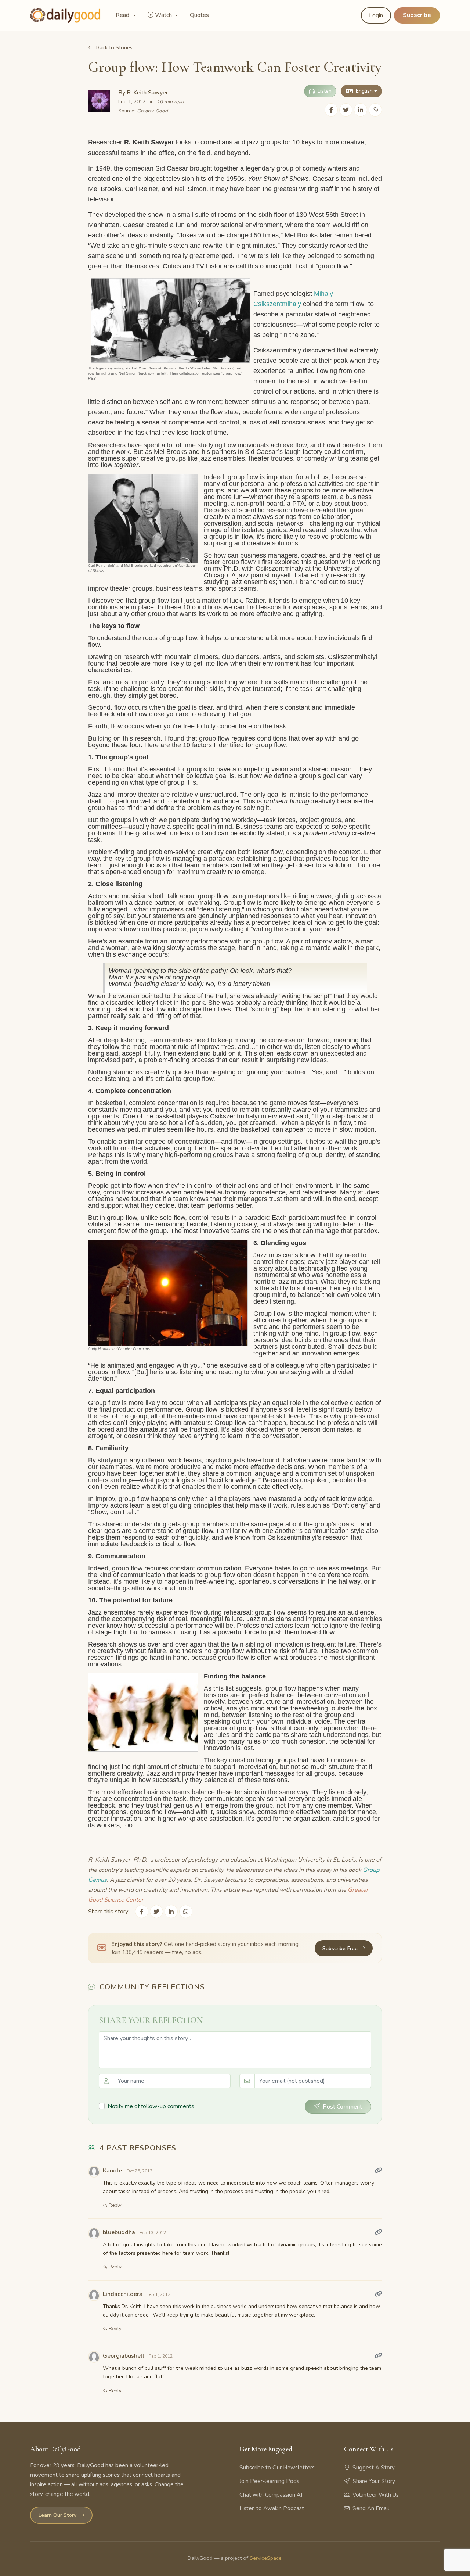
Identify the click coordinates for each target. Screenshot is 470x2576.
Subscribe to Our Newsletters (277, 2468)
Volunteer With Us (376, 2495)
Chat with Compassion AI (271, 2495)
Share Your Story (374, 2481)
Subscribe (417, 15)
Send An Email (371, 2508)
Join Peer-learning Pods (269, 2481)
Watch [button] (164, 15)
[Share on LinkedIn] (361, 110)
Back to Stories (114, 47)
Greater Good (152, 111)
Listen (325, 91)
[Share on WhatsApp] (375, 110)
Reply (115, 2205)
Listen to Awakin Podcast (272, 2508)
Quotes (199, 15)
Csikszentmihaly (277, 304)
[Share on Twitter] (346, 110)
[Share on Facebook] (331, 110)
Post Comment (342, 2107)
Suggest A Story (374, 2468)
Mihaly (323, 294)
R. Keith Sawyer (147, 93)
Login (376, 15)
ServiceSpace (266, 2558)
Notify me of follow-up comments (151, 2106)
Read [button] (123, 15)
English (364, 91)
